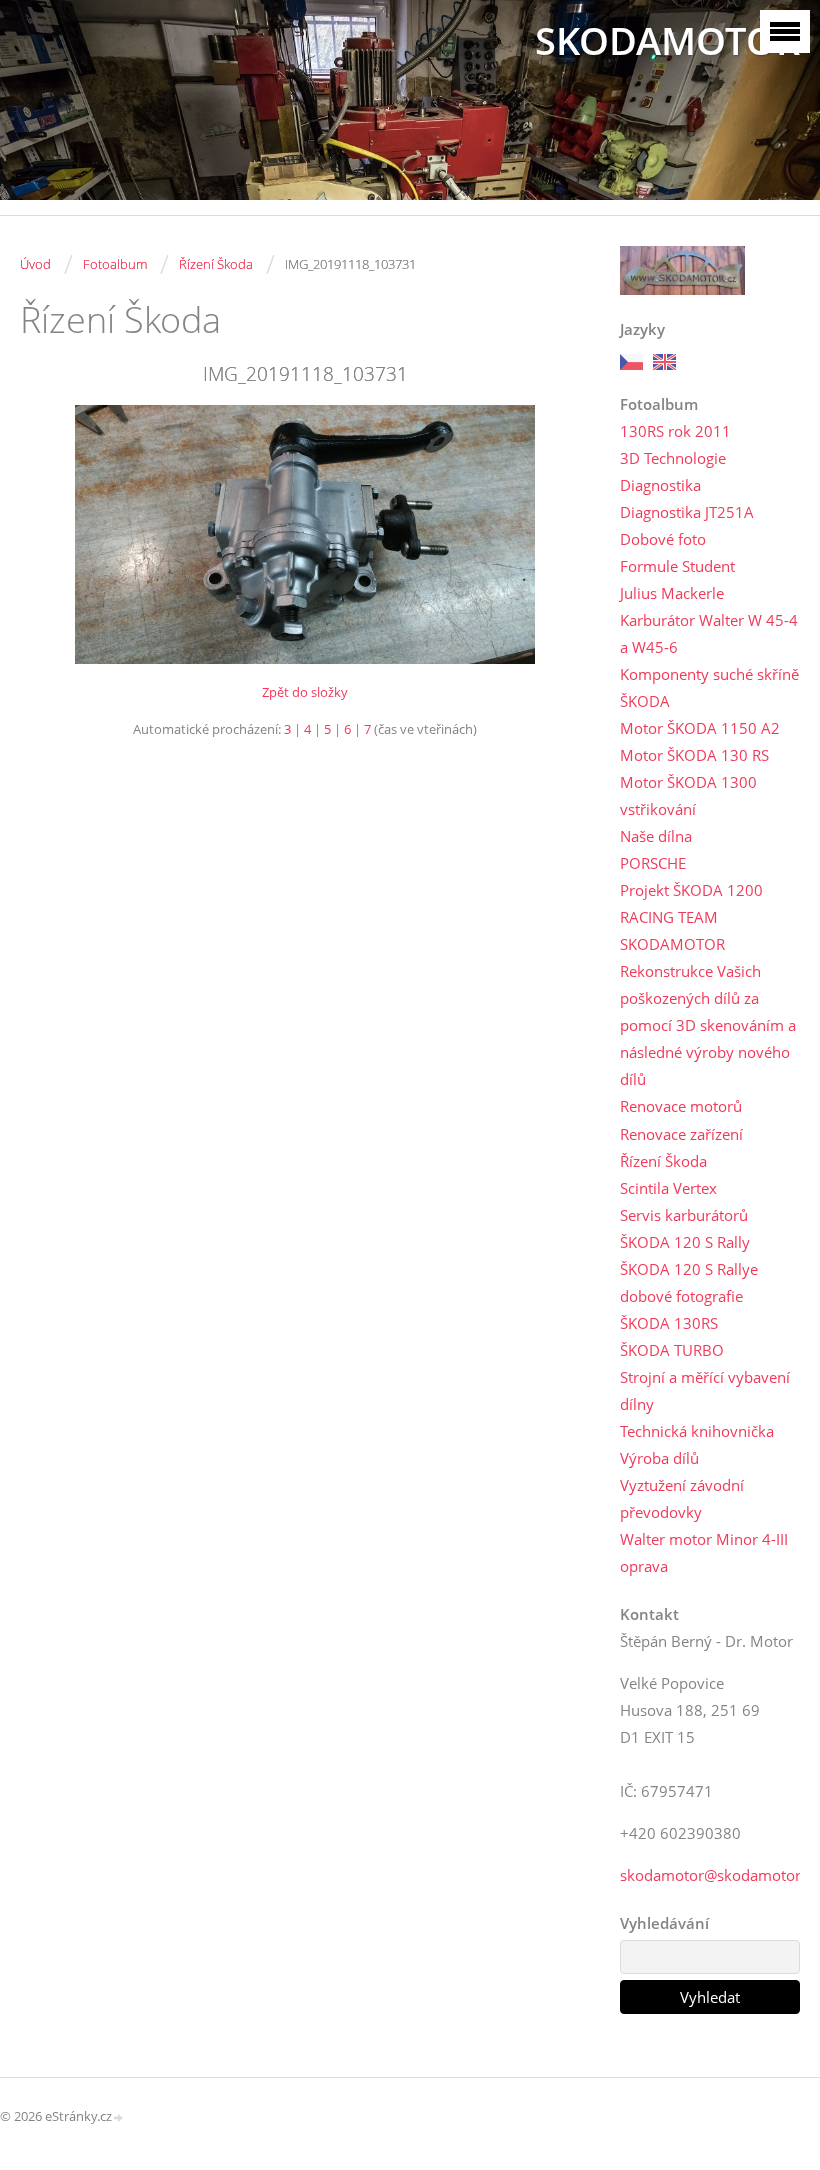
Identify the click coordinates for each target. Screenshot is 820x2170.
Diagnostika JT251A (687, 512)
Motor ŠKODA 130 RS (694, 755)
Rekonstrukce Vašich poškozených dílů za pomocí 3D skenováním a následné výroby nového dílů (708, 1025)
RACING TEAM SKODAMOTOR (672, 930)
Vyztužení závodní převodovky (682, 1498)
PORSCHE (653, 863)
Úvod (35, 264)
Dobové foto (663, 539)
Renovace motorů (681, 1106)
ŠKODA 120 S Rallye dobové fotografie (689, 1282)
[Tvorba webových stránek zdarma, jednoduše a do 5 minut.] (119, 2117)
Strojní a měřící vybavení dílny (705, 1390)
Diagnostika (660, 485)
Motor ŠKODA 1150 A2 (700, 728)
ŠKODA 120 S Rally (685, 1242)
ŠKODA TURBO (672, 1350)
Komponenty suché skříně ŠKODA (709, 687)
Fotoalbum (115, 264)
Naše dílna (656, 836)
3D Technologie (673, 458)
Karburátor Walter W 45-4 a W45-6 (709, 633)
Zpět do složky (305, 692)
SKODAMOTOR (667, 40)
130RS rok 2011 (675, 431)
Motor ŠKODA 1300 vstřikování (688, 795)
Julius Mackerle (672, 593)
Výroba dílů (659, 1458)
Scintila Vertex (668, 1188)
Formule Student (677, 566)
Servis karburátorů (684, 1215)
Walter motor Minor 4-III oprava (704, 1552)
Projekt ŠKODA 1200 (691, 890)
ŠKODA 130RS (669, 1323)
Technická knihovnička (697, 1431)
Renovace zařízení (681, 1134)
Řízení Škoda (216, 264)
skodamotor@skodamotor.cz (719, 1875)
